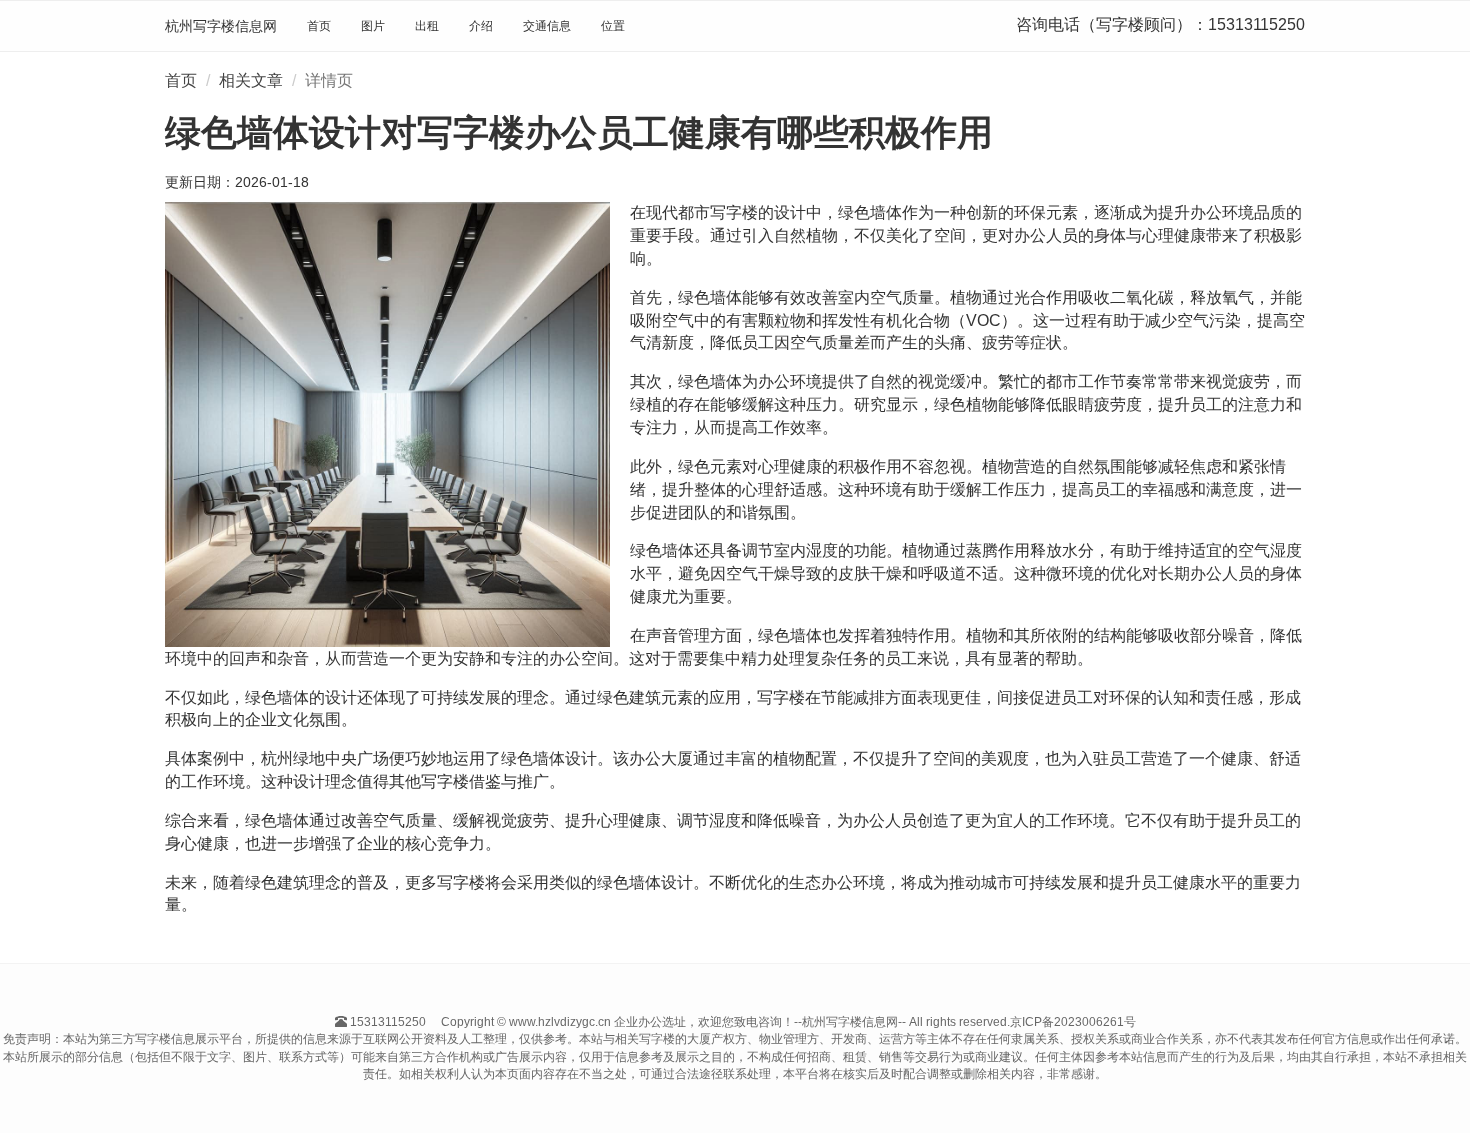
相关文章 (251, 80)
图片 (373, 26)
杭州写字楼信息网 (221, 26)
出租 (427, 26)
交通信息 (547, 26)
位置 (613, 26)
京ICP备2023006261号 (1073, 1022)
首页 (319, 26)
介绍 (481, 26)
